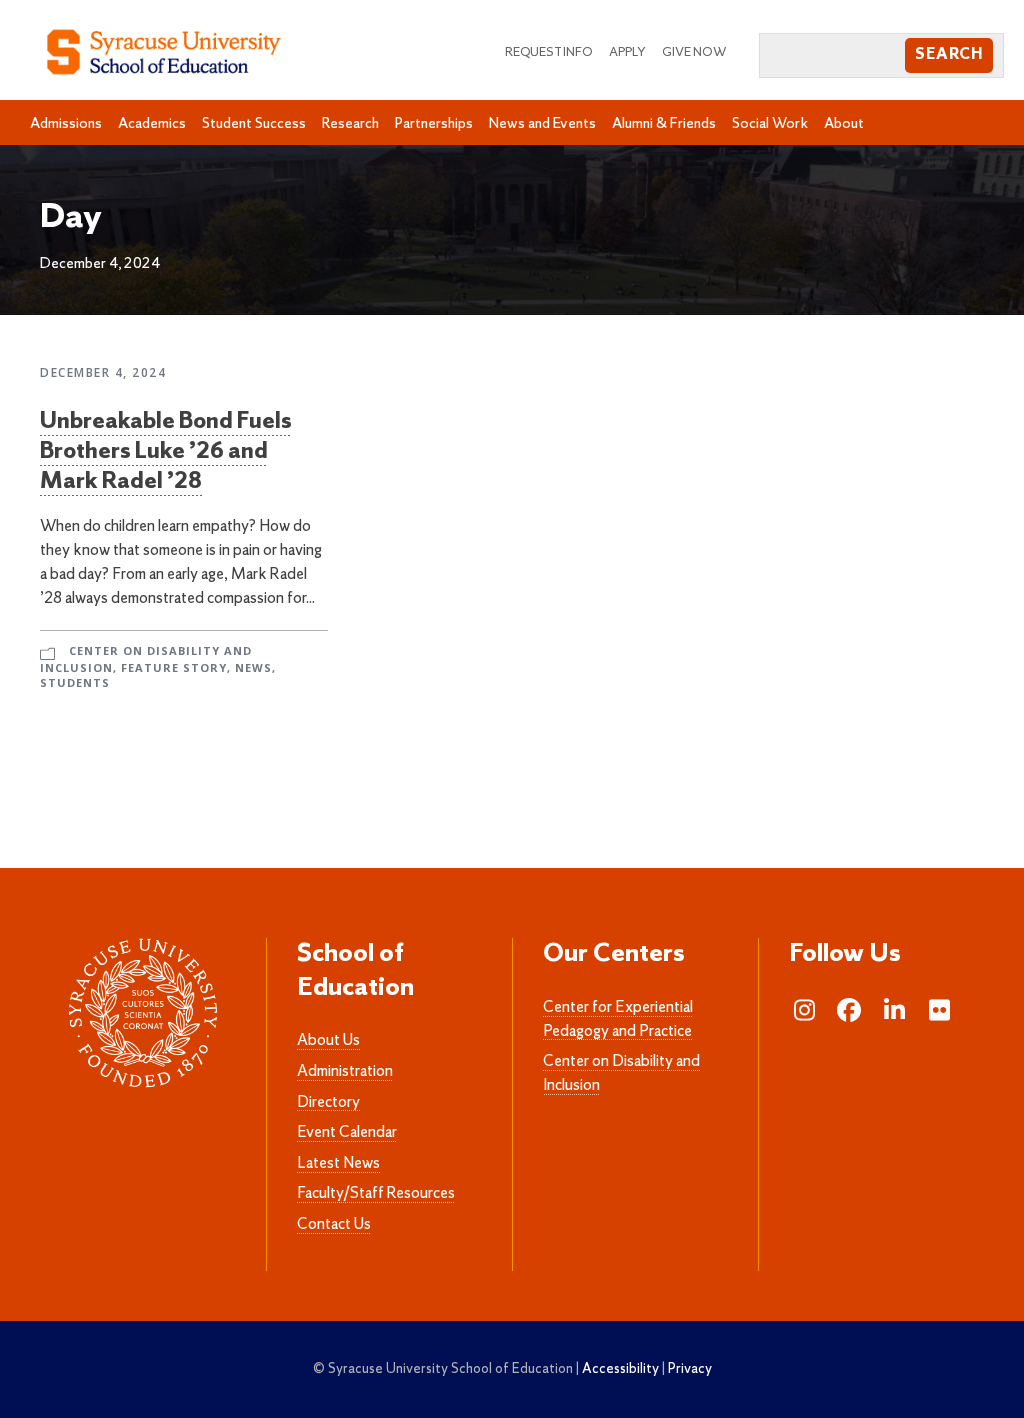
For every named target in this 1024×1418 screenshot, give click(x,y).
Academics (152, 124)
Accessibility (620, 1369)
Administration (345, 1072)
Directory (328, 1103)
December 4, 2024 (103, 372)
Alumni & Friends (664, 124)
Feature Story (174, 667)
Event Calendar (347, 1133)
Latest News (338, 1164)
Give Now (694, 52)
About (844, 124)
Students (75, 682)
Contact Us (334, 1225)
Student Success (254, 124)
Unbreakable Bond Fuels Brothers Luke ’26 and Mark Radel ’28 (166, 452)
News (253, 667)
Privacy (690, 1369)
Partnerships (434, 124)
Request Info (549, 52)
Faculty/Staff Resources (376, 1194)
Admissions (66, 124)
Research (350, 124)
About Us (328, 1041)
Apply (627, 52)
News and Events (542, 124)
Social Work (770, 124)
